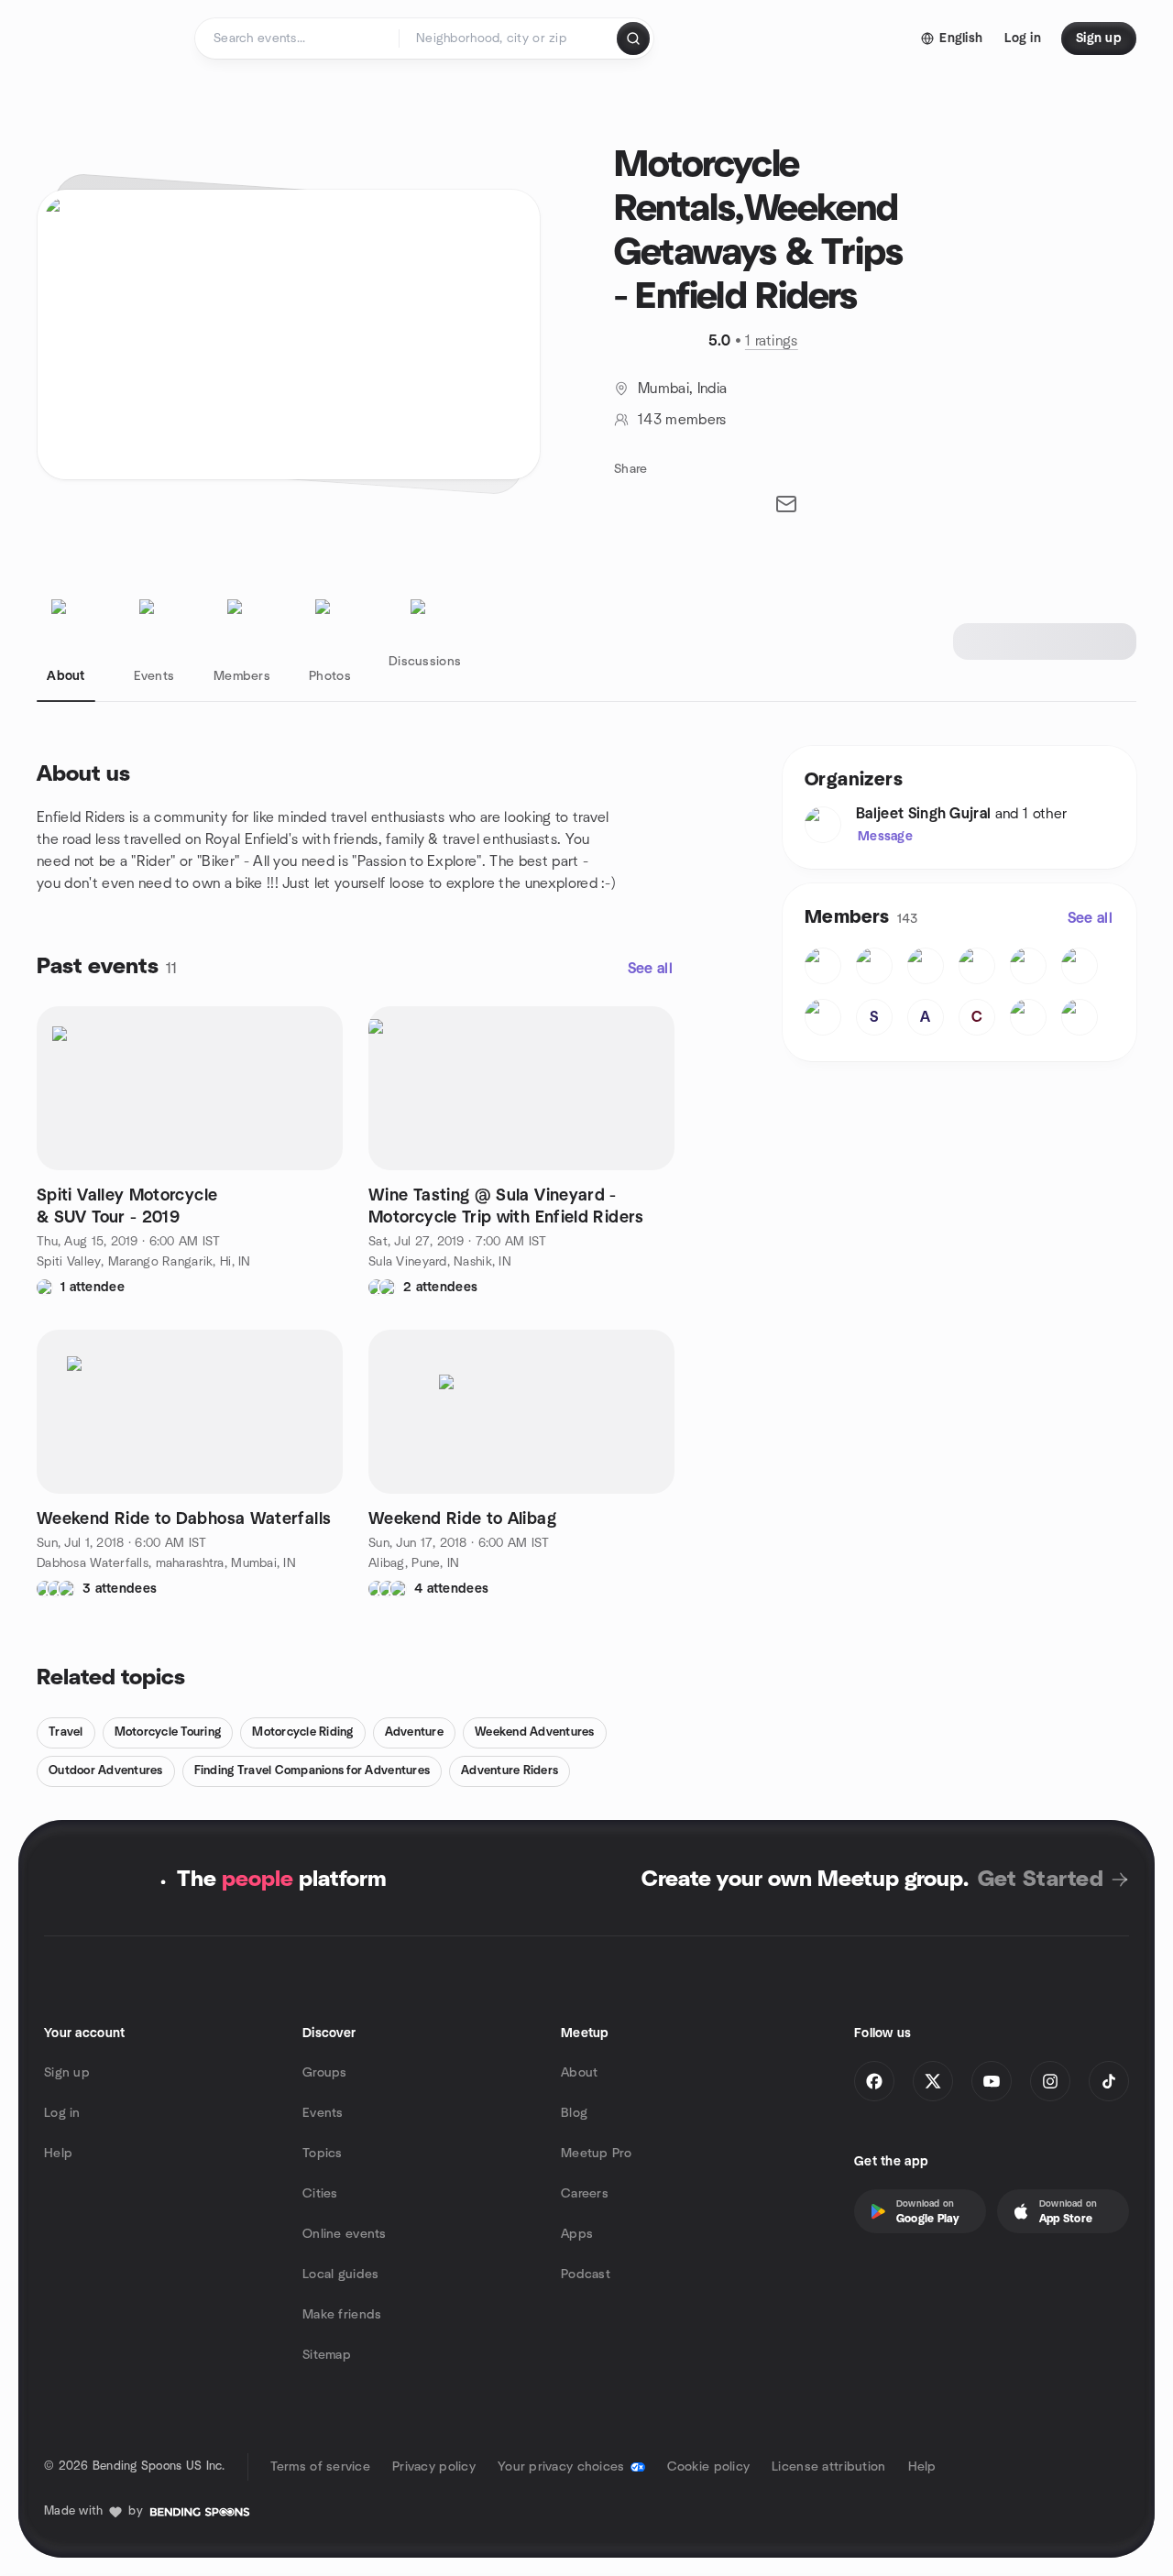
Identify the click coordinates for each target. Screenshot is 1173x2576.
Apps (577, 2234)
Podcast (586, 2275)
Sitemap (327, 2355)
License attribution (828, 2467)
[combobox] (509, 38)
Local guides (340, 2275)
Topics (323, 2154)
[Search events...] (633, 38)
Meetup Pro (596, 2154)
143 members (682, 420)
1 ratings (772, 341)
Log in (62, 2113)
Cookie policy (709, 2467)
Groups (325, 2073)
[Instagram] (1050, 2081)
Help (58, 2154)
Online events (345, 2234)
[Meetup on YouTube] (992, 2081)
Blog (574, 2113)
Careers (585, 2194)
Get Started (1041, 1880)
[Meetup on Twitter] (933, 2081)
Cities (320, 2194)
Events (323, 2113)
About (579, 2073)
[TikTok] (1109, 2081)
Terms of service (320, 2467)
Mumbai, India (682, 389)
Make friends (342, 2315)
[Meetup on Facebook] (874, 2081)
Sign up (67, 2073)
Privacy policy (434, 2467)
